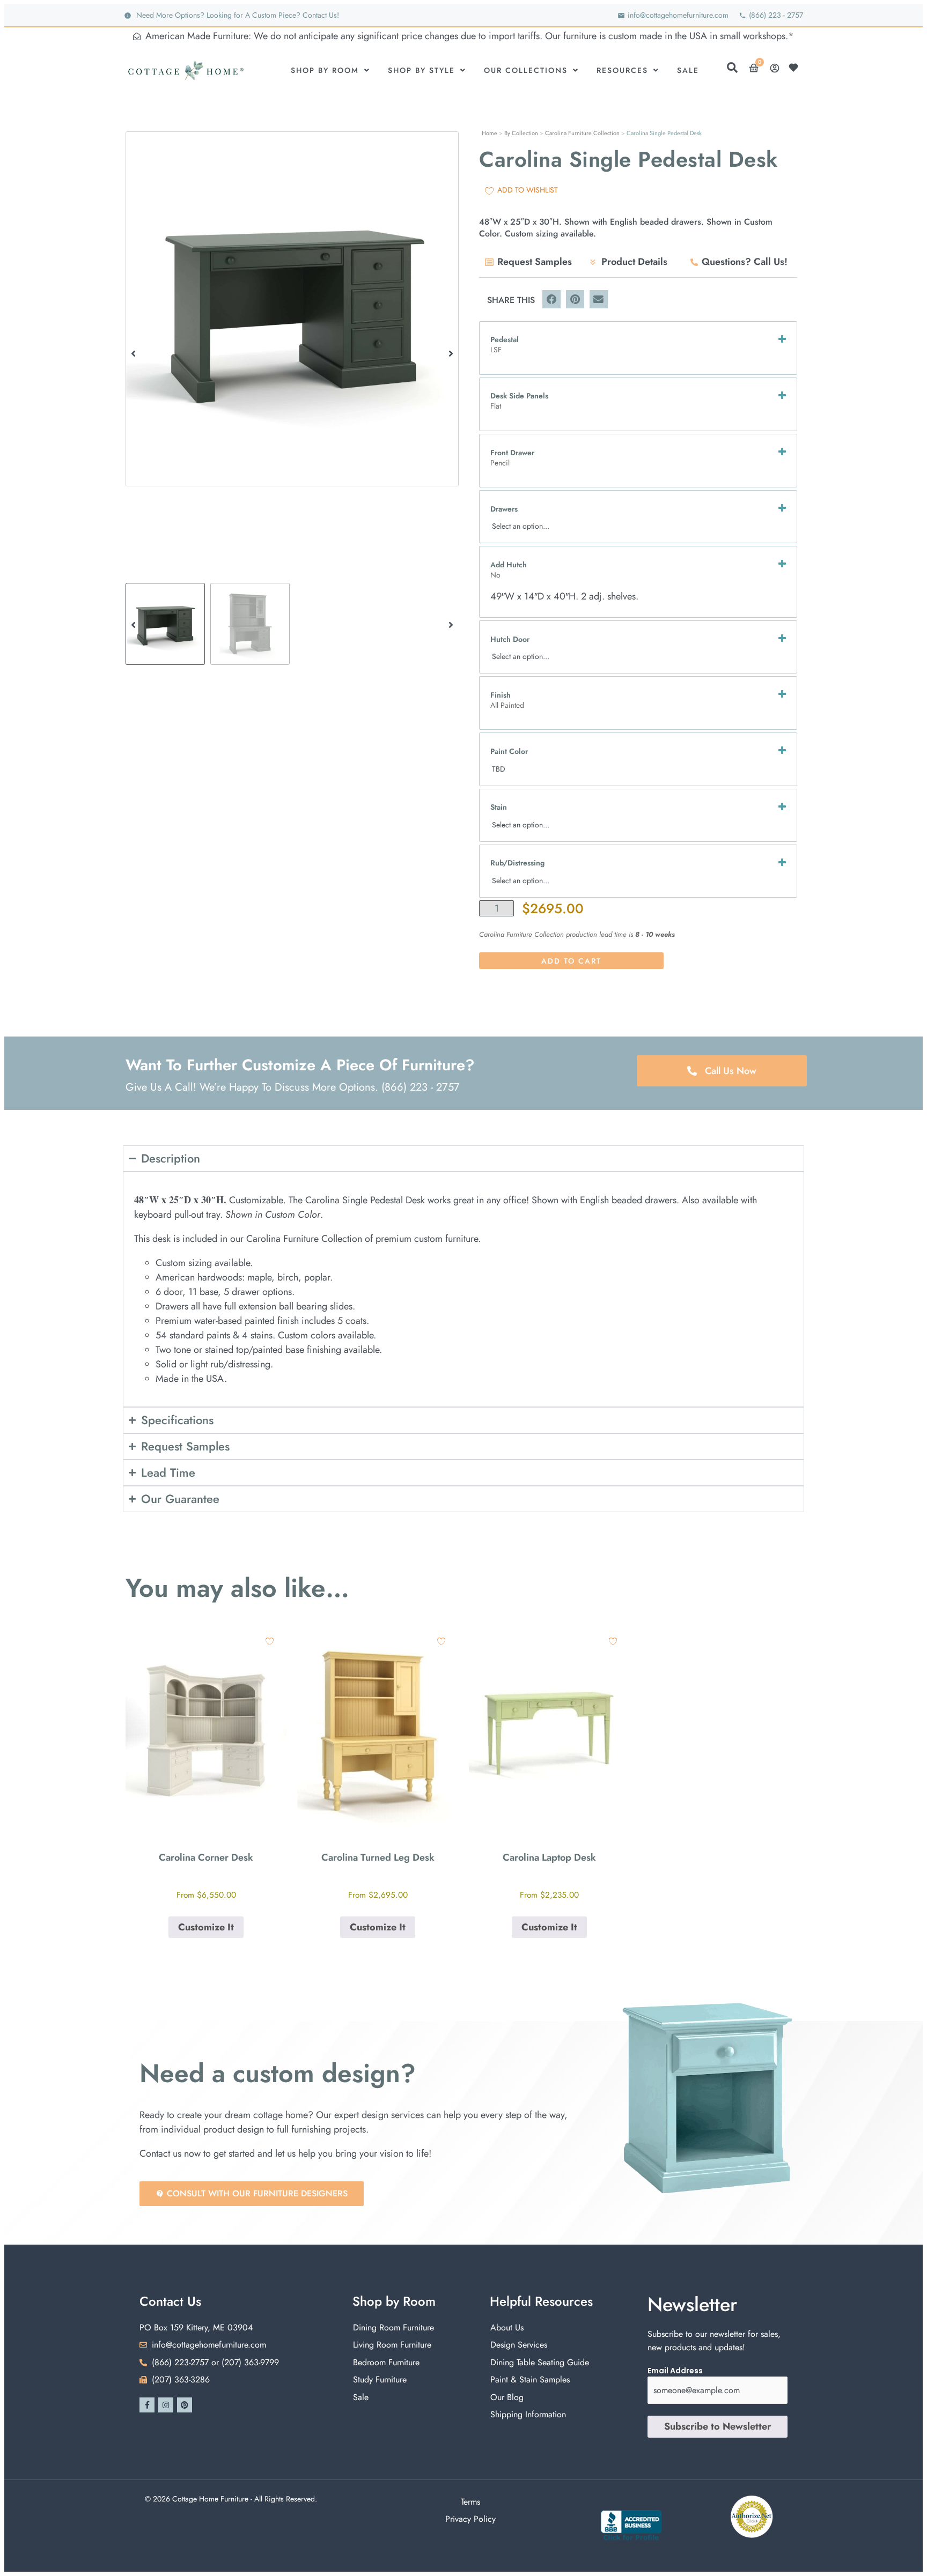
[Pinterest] (185, 2405)
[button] (133, 353)
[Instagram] (166, 2405)
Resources (622, 70)
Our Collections (526, 70)
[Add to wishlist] (270, 1641)
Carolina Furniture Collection (582, 133)
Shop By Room (325, 70)
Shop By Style (421, 70)
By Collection (521, 133)
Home (490, 133)
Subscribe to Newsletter (718, 2426)
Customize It (206, 1927)
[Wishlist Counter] (796, 68)
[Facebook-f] (147, 2405)
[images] (292, 309)
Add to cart (571, 961)
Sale (688, 70)
